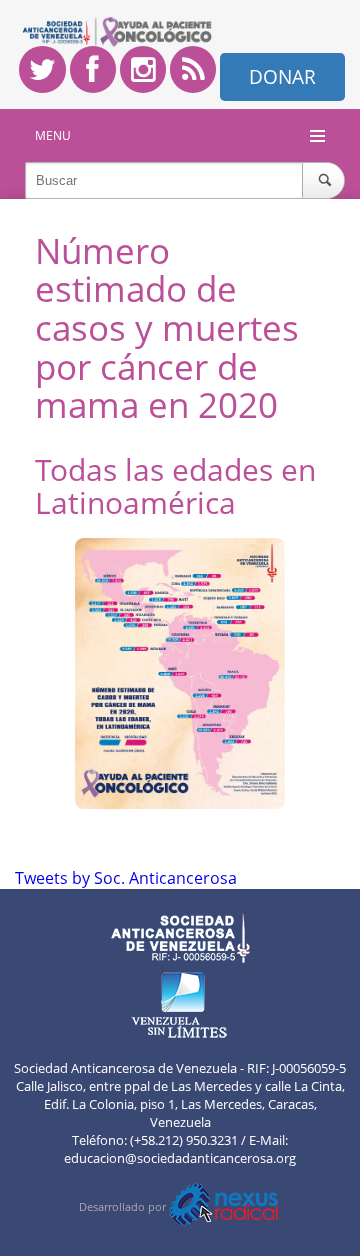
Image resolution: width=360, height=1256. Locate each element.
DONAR (282, 76)
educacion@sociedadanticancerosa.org (180, 1158)
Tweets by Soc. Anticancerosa (126, 878)
